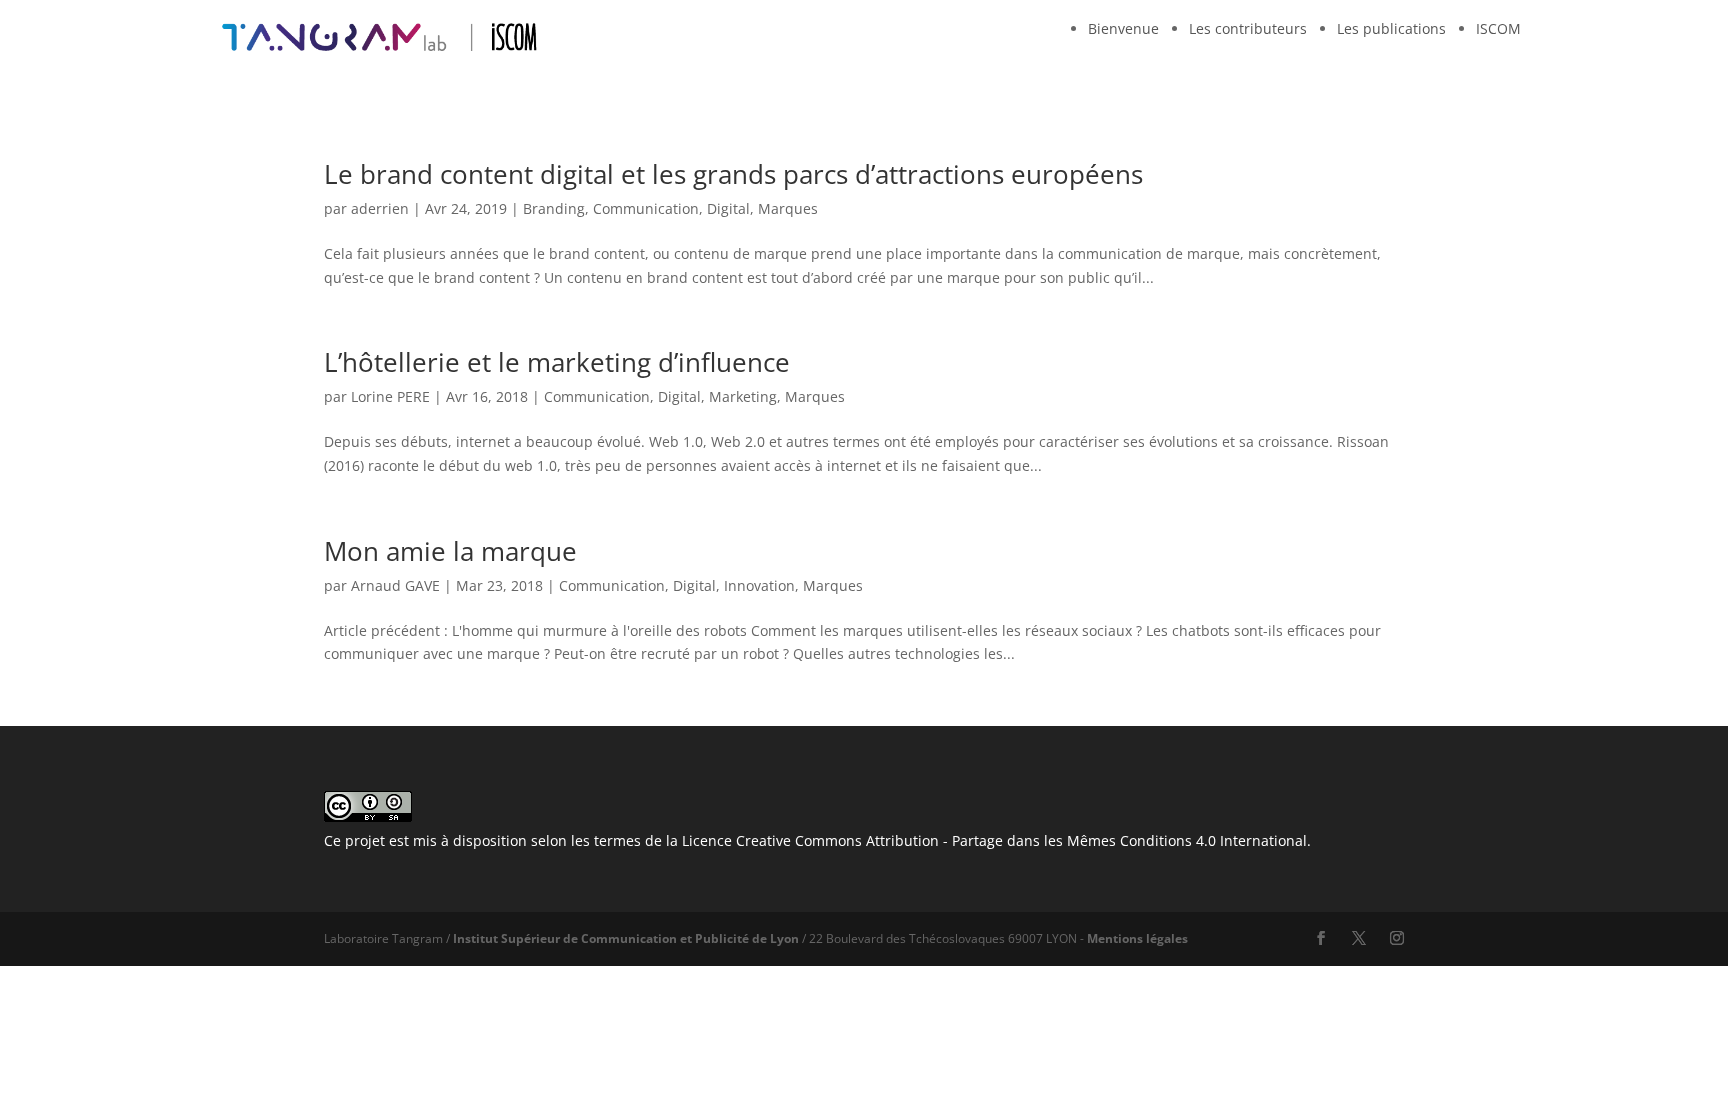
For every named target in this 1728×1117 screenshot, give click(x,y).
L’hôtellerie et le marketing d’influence (557, 362)
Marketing (743, 396)
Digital (728, 208)
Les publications (1391, 28)
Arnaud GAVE (395, 585)
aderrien (380, 208)
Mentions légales (1137, 938)
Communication (646, 208)
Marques (788, 208)
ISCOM (1498, 28)
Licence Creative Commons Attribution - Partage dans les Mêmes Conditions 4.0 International (994, 840)
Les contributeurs (1248, 28)
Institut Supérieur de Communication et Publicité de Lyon (626, 938)
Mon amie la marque (450, 551)
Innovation (759, 585)
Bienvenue (1123, 28)
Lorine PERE (390, 396)
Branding (554, 208)
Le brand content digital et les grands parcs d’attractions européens (733, 174)
